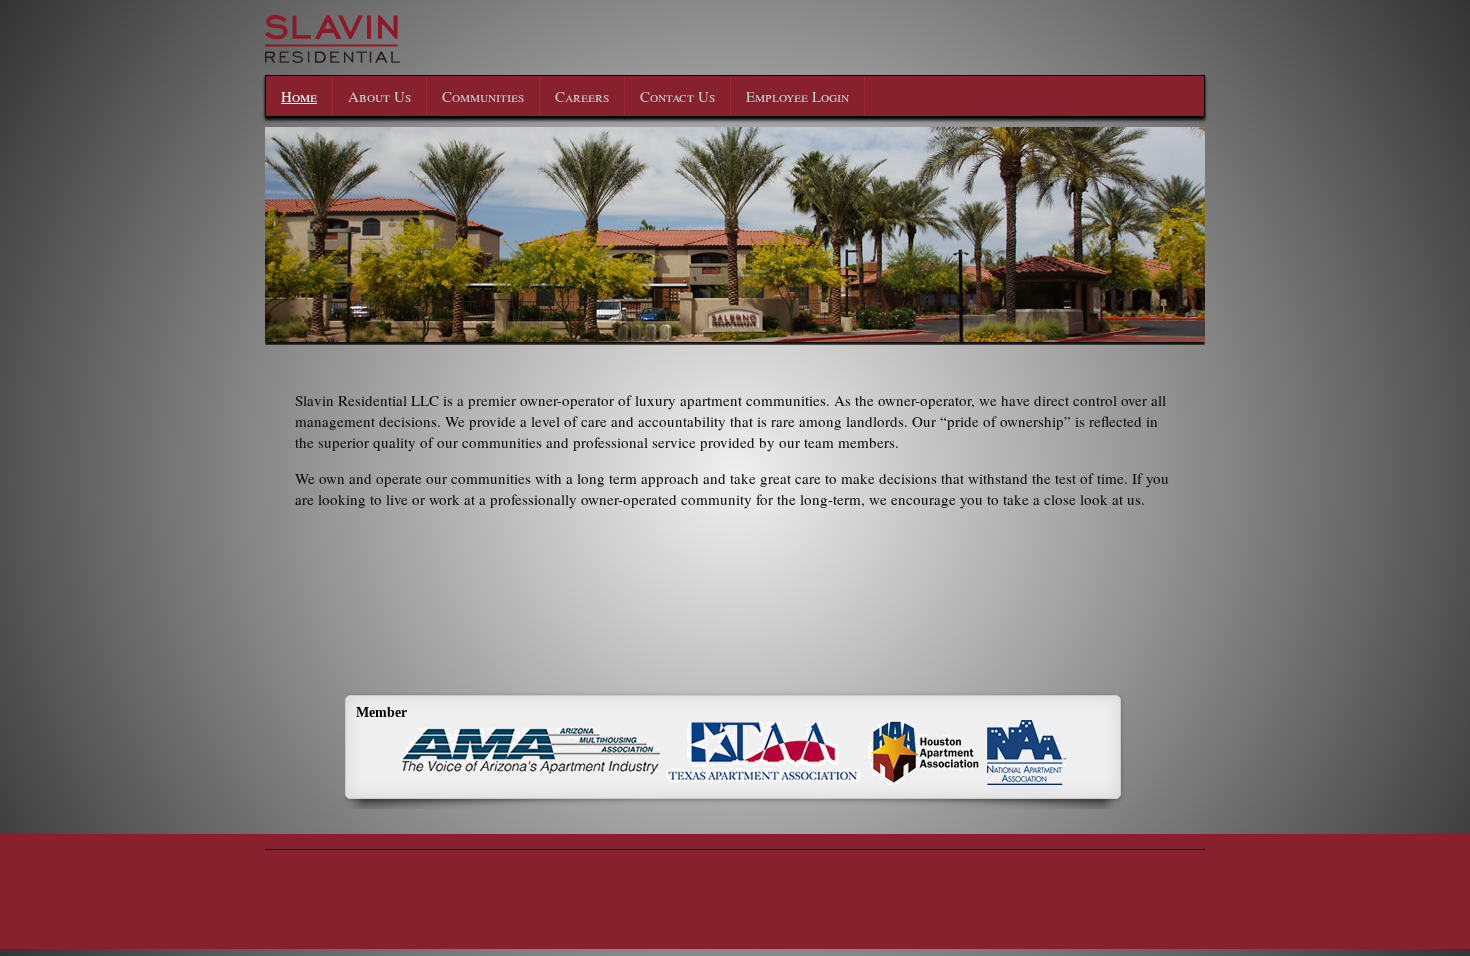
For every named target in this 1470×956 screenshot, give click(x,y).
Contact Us (677, 96)
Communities (483, 96)
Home (299, 96)
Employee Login (797, 96)
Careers (582, 96)
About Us (379, 96)
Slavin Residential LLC (435, 52)
